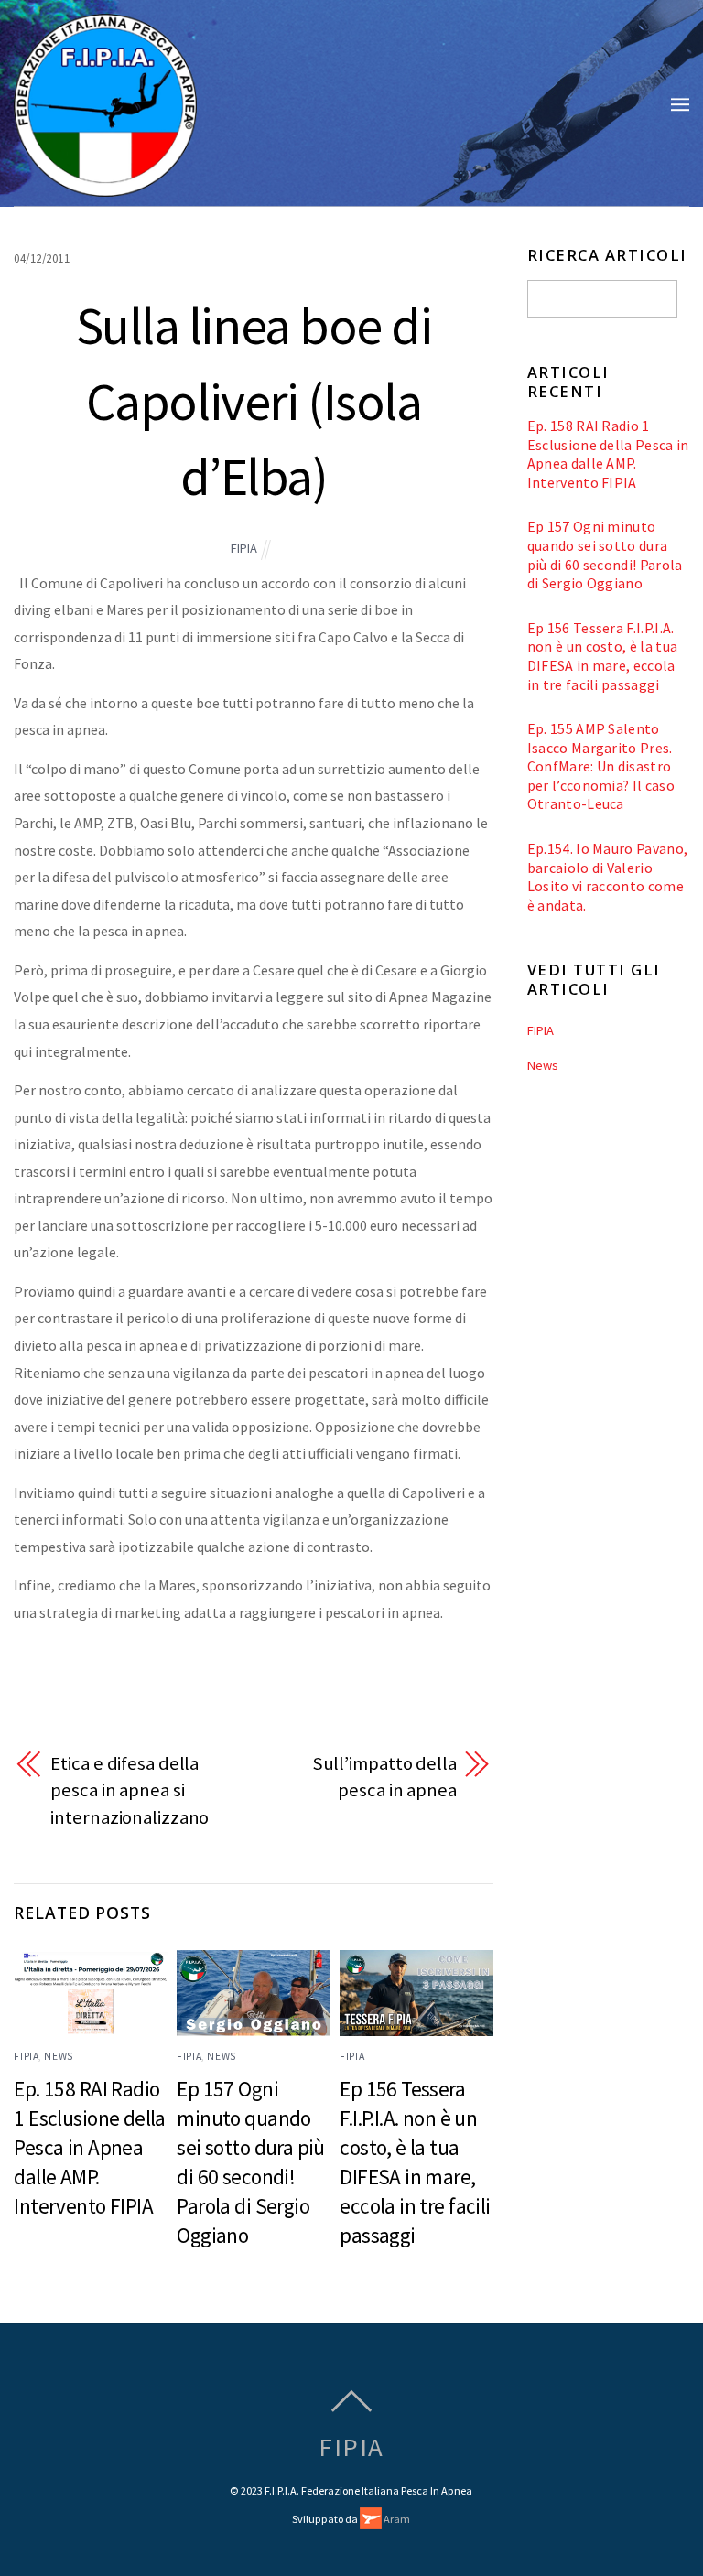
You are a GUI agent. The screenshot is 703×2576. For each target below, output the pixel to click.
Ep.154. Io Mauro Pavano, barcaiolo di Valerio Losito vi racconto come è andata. (608, 877)
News (58, 2056)
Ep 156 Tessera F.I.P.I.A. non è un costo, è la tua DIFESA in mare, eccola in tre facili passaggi (603, 656)
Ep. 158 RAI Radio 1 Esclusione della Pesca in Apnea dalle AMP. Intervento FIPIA (90, 2147)
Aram (396, 2519)
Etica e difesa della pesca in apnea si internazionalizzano (130, 1790)
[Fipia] (105, 187)
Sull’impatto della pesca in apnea (384, 1777)
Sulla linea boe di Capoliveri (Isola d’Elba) (254, 401)
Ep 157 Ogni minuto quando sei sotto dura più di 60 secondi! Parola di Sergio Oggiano (605, 555)
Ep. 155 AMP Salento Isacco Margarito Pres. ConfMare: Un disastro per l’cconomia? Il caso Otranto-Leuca (601, 766)
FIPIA (244, 548)
